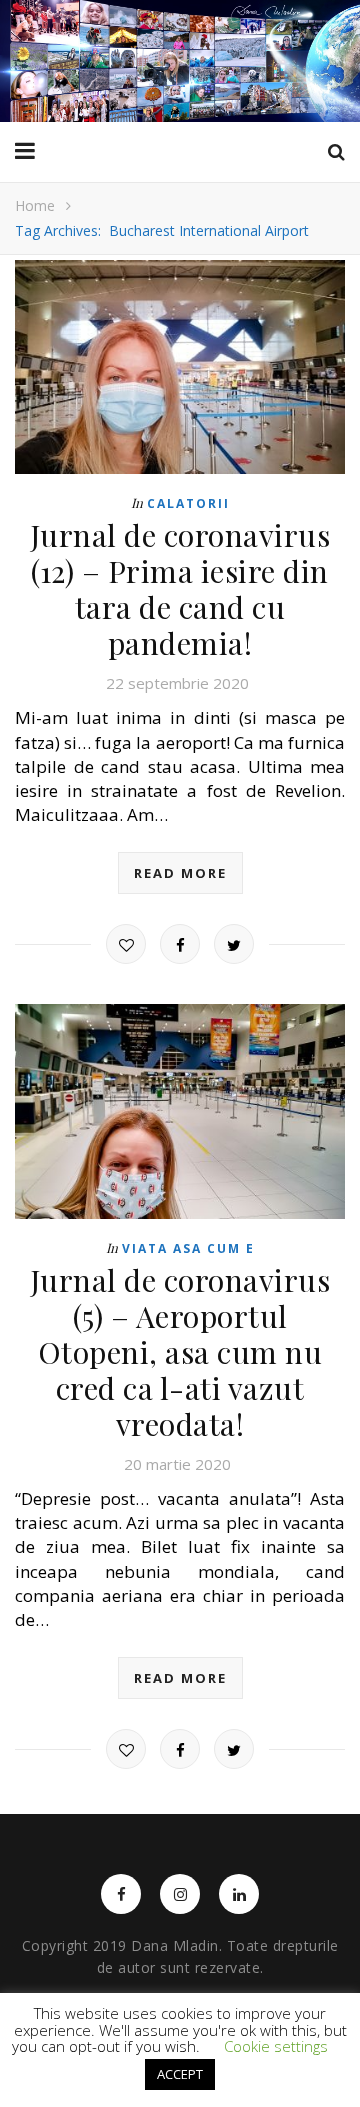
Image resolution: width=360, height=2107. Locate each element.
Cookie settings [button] (276, 2046)
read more (180, 873)
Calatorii (188, 503)
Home (35, 205)
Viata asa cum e (188, 1248)
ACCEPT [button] (180, 2074)
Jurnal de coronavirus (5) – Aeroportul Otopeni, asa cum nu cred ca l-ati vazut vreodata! (180, 1352)
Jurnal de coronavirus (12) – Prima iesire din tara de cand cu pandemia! (180, 589)
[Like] (126, 944)
